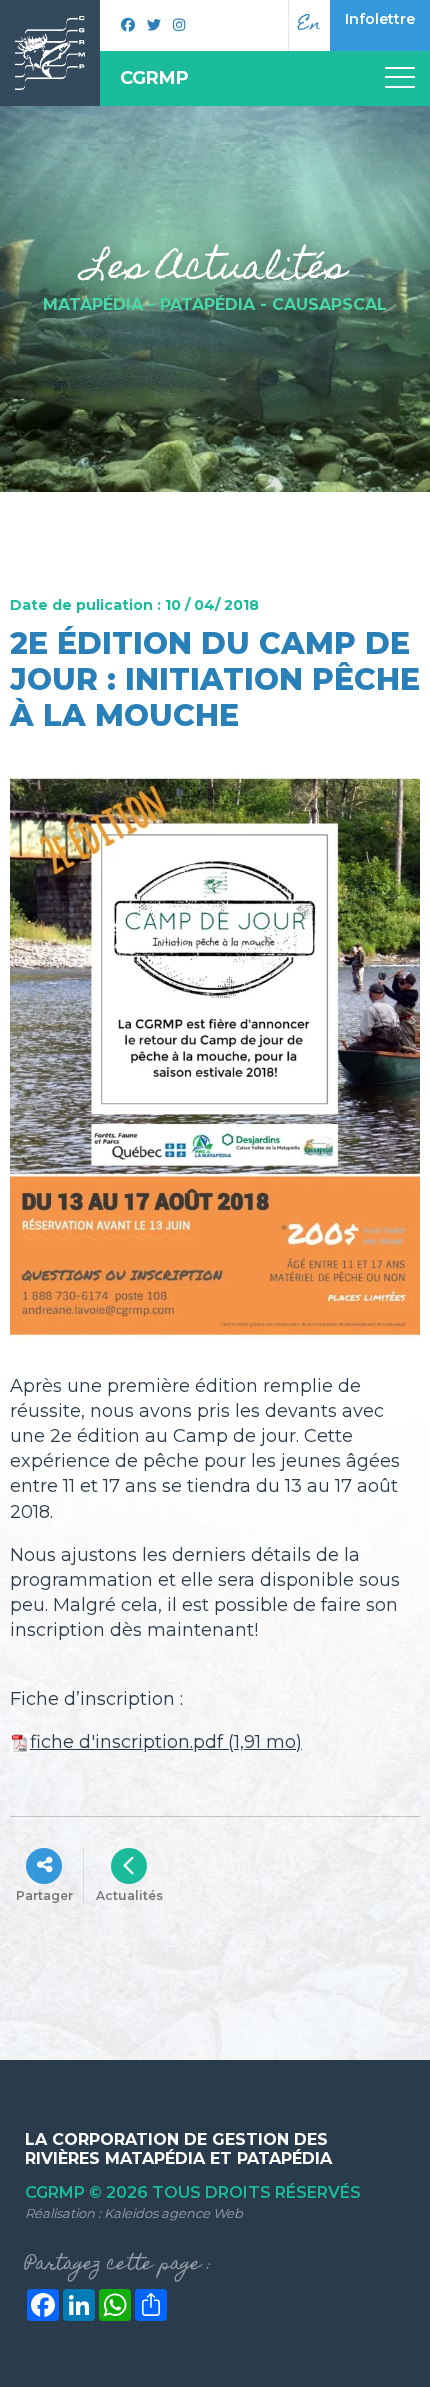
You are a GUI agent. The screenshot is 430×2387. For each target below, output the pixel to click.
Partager (44, 1895)
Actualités (129, 1895)
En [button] (309, 25)
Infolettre (380, 19)
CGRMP (154, 78)
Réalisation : (134, 2213)
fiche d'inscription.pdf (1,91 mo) (166, 1742)
